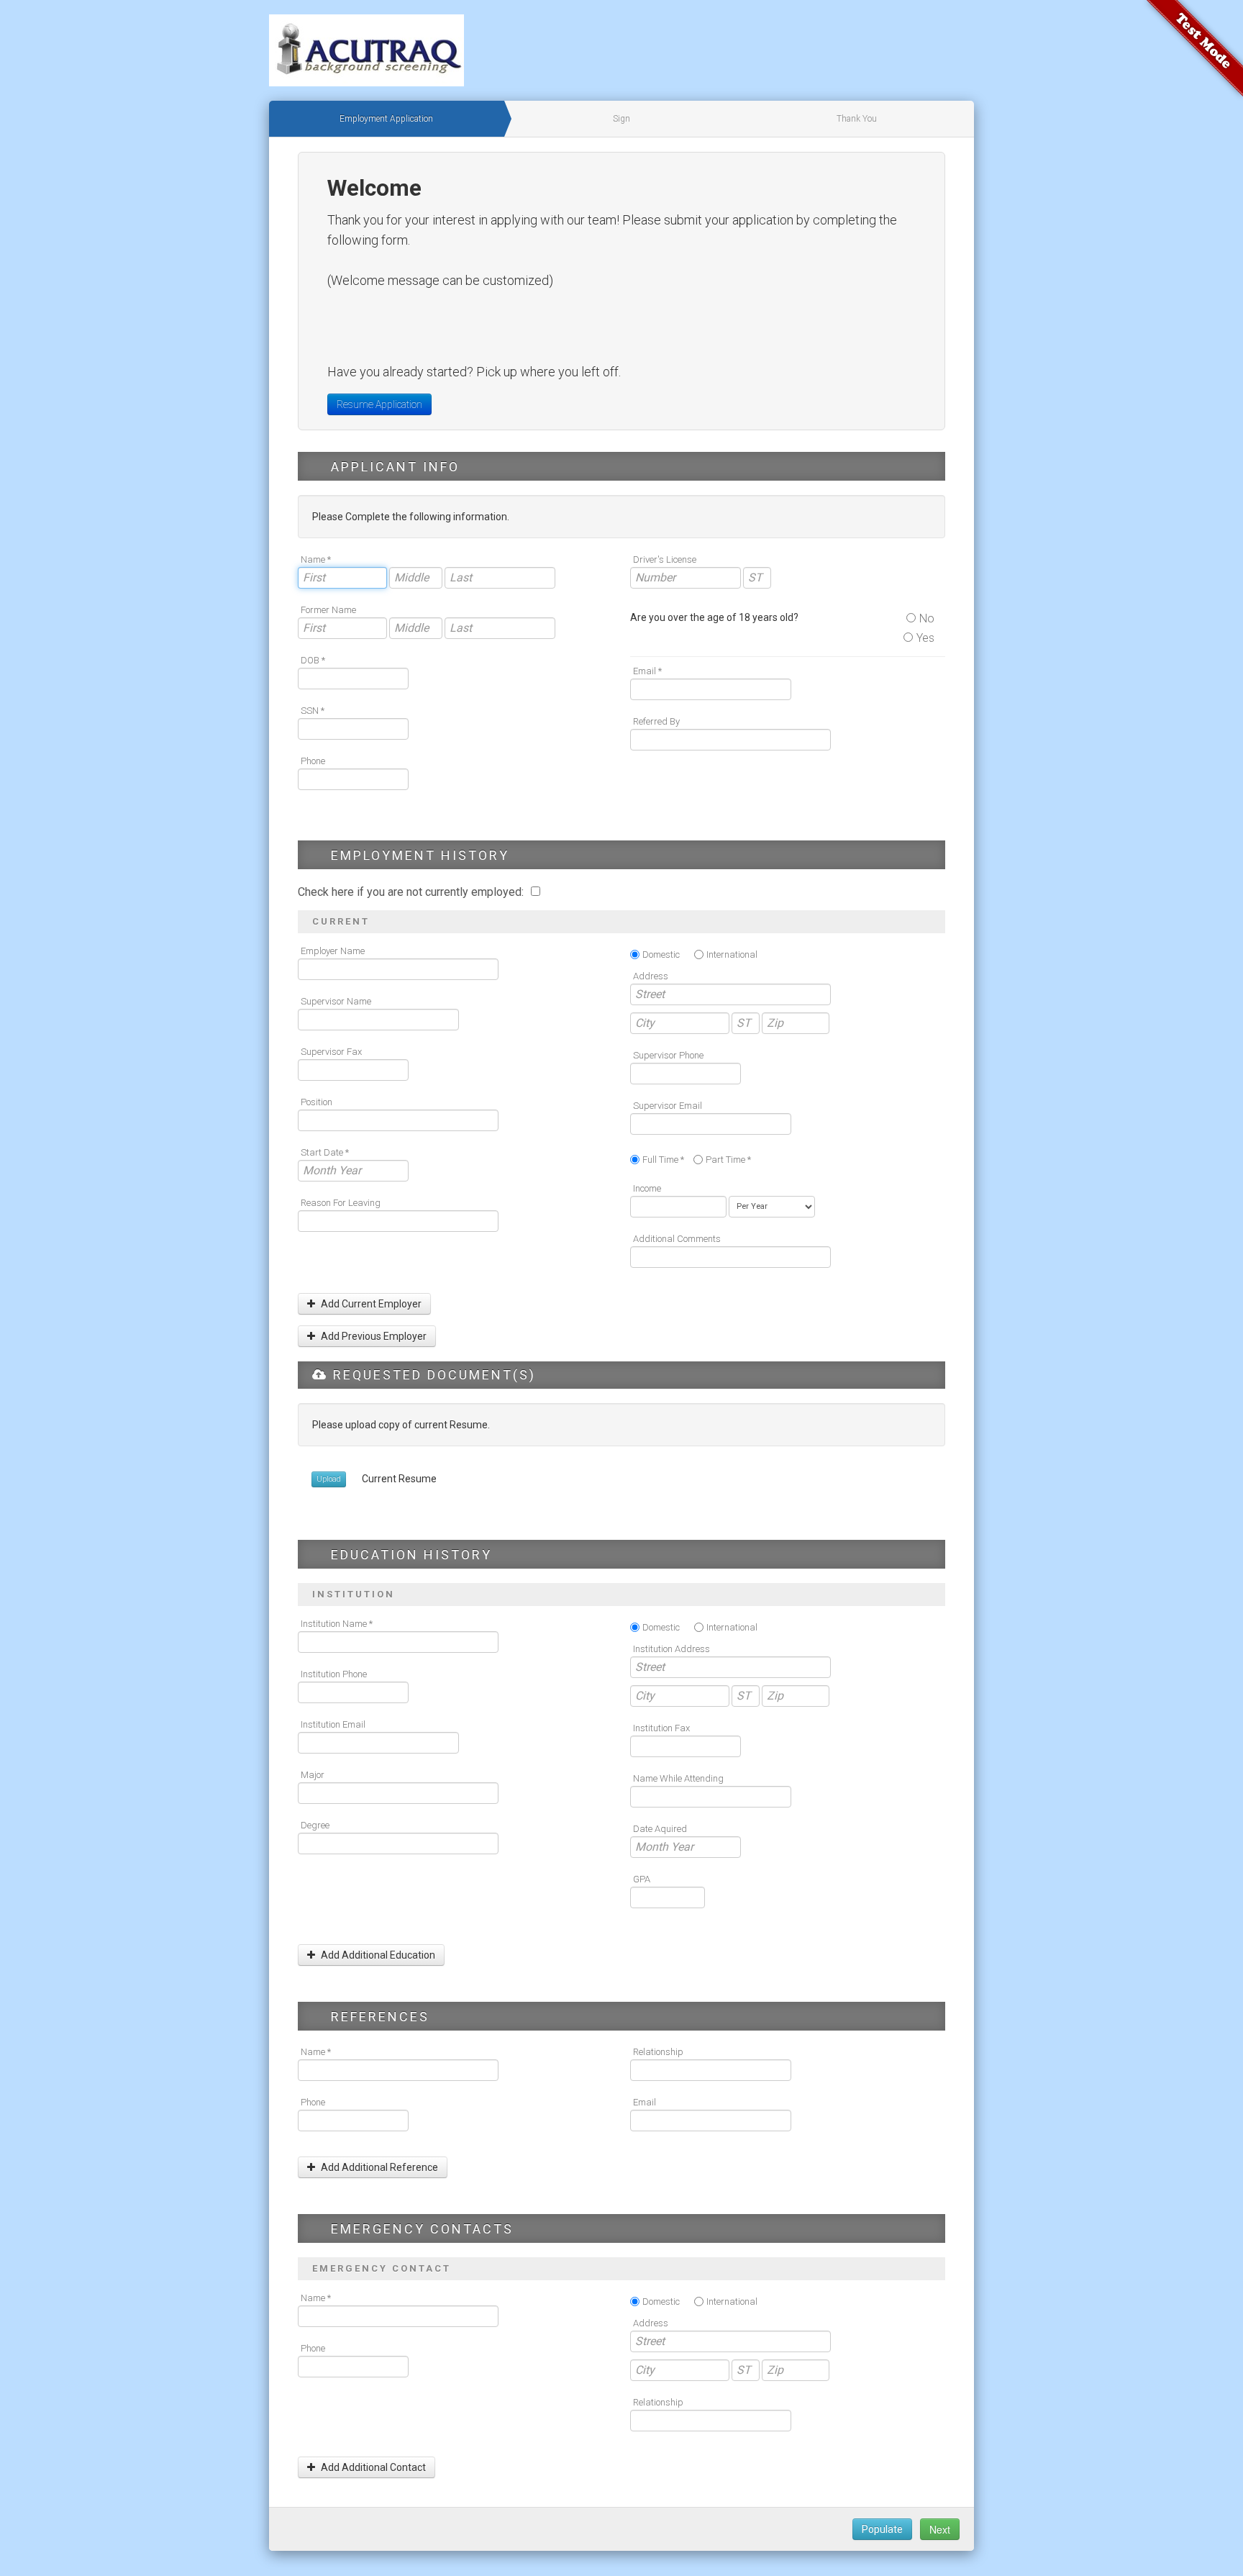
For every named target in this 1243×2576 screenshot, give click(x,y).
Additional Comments (677, 1239)
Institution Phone (334, 1674)
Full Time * (663, 1160)
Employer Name (333, 951)
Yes (925, 638)
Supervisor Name (336, 1001)
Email (645, 2102)
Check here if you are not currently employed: (412, 892)
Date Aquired (660, 1829)
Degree (315, 1825)
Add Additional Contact (372, 2467)
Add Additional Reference (378, 2167)
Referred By (656, 721)
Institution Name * (337, 1624)
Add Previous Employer (373, 1336)
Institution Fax (661, 1728)
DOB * (313, 660)
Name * (316, 559)
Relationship (658, 2052)
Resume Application (379, 404)
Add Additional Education (377, 1955)
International (732, 954)
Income (647, 1188)
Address (651, 976)
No (927, 618)
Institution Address (671, 1649)
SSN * (313, 711)
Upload (329, 1479)
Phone (313, 761)
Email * (647, 671)
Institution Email (333, 1724)
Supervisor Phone (668, 1055)
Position (317, 1102)
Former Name (328, 610)
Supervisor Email (668, 1106)
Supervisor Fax (331, 1052)
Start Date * (325, 1152)
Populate (882, 2529)
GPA (642, 1879)
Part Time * (728, 1160)
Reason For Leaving (341, 1203)
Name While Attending (678, 1778)
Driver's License (665, 559)
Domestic (661, 954)
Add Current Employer (370, 1304)
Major (313, 1775)
